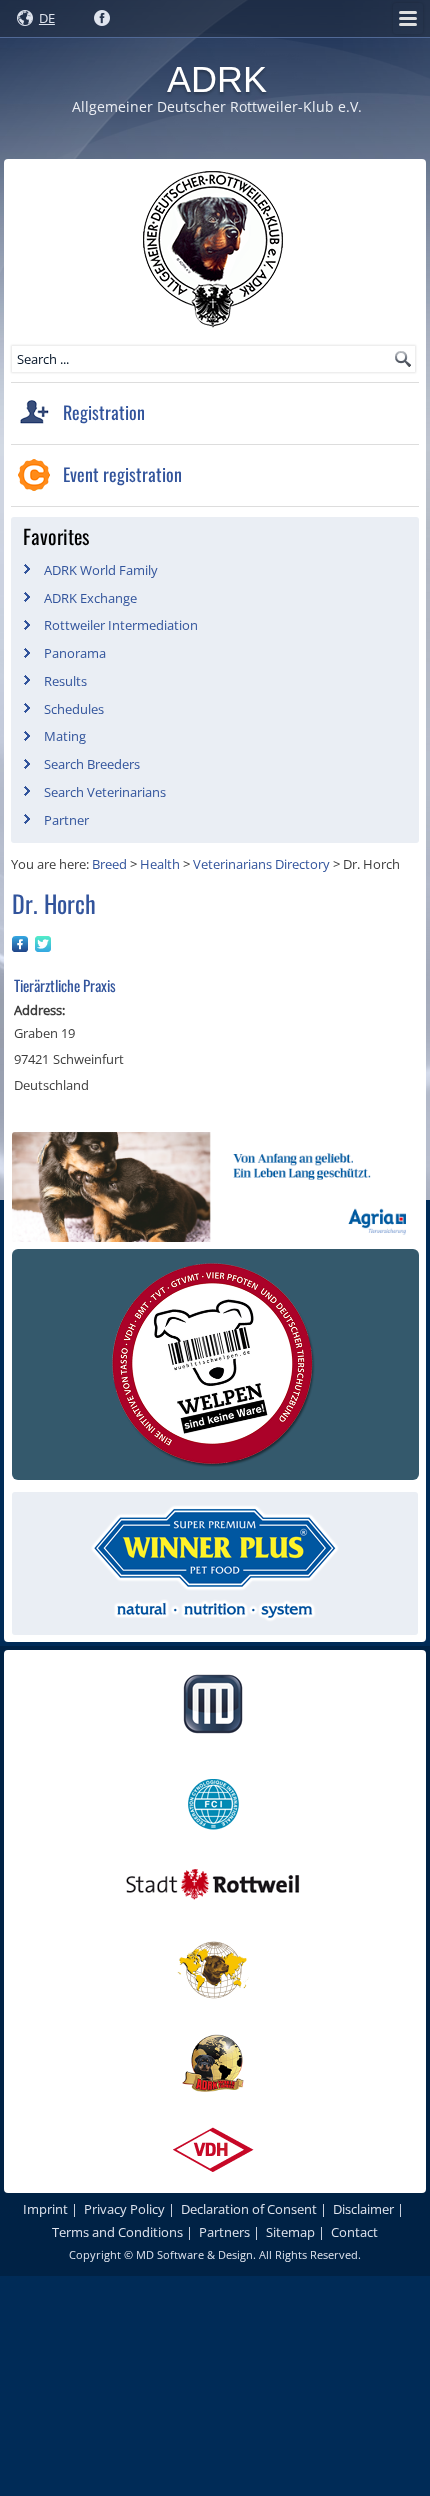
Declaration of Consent (249, 2209)
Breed (109, 864)
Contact (354, 2232)
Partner (66, 820)
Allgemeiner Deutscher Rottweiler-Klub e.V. (217, 106)
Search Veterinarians (105, 792)
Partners (224, 2232)
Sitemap (290, 2232)
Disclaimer (363, 2209)
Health (160, 864)
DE (47, 18)
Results (65, 681)
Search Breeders (92, 764)
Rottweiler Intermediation (121, 625)
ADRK (217, 79)
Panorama (75, 653)
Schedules (74, 709)
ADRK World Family (101, 570)
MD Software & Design (194, 2254)
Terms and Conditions (117, 2232)
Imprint (45, 2209)
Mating (65, 736)
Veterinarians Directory (261, 864)
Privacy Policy (124, 2209)
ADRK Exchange (90, 598)
